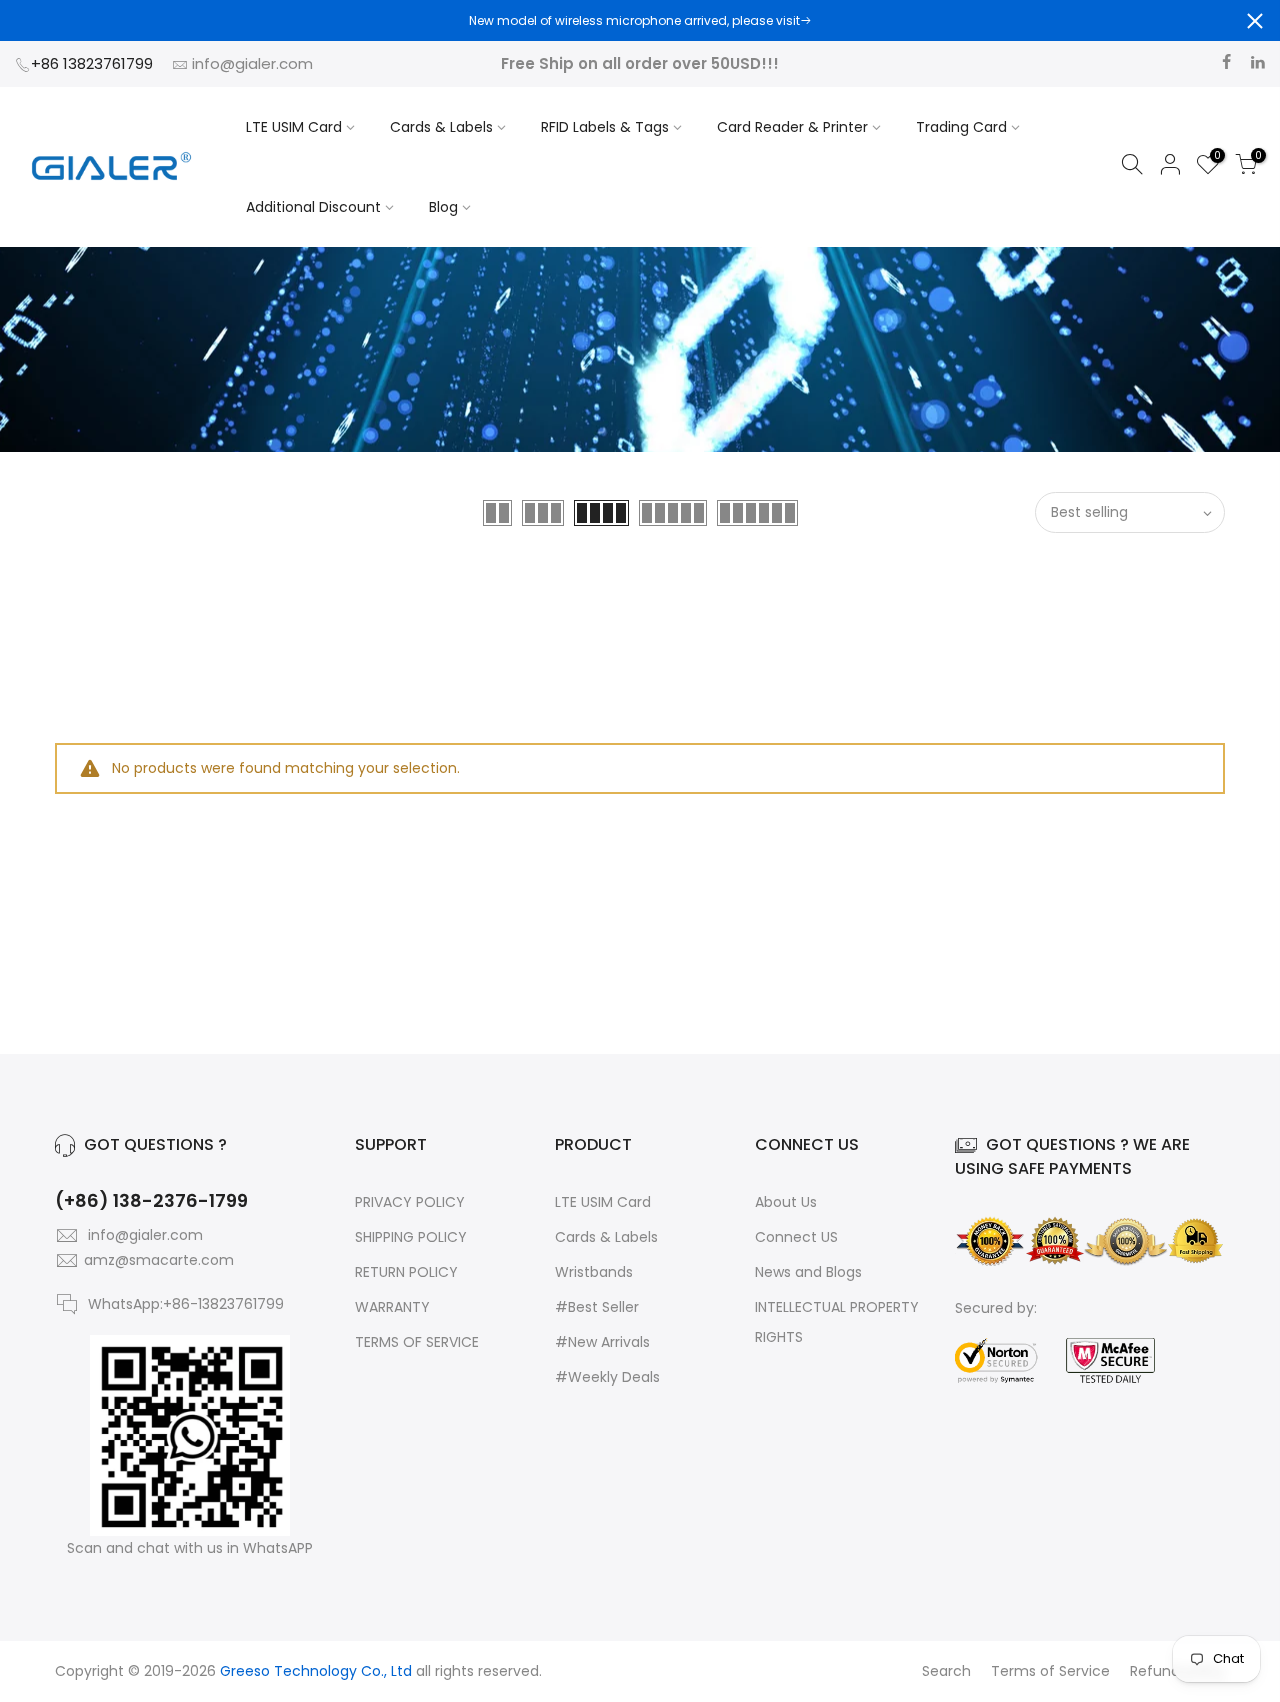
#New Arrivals (602, 1342)
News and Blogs (808, 1272)
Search (946, 1671)
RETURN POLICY (406, 1272)
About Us (786, 1202)
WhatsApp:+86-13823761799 (186, 1304)
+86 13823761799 (94, 63)
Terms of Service (1050, 1671)
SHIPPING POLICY (411, 1237)
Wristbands (594, 1272)
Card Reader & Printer (792, 127)
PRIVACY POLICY (410, 1202)
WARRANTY (392, 1307)
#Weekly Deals (607, 1377)
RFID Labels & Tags (605, 127)
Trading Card (961, 127)
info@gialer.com (252, 63)
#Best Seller (597, 1307)
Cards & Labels (441, 127)
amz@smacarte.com (159, 1260)
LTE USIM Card (294, 127)
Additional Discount (313, 207)
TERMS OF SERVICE (417, 1342)
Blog (443, 207)
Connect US (796, 1237)
